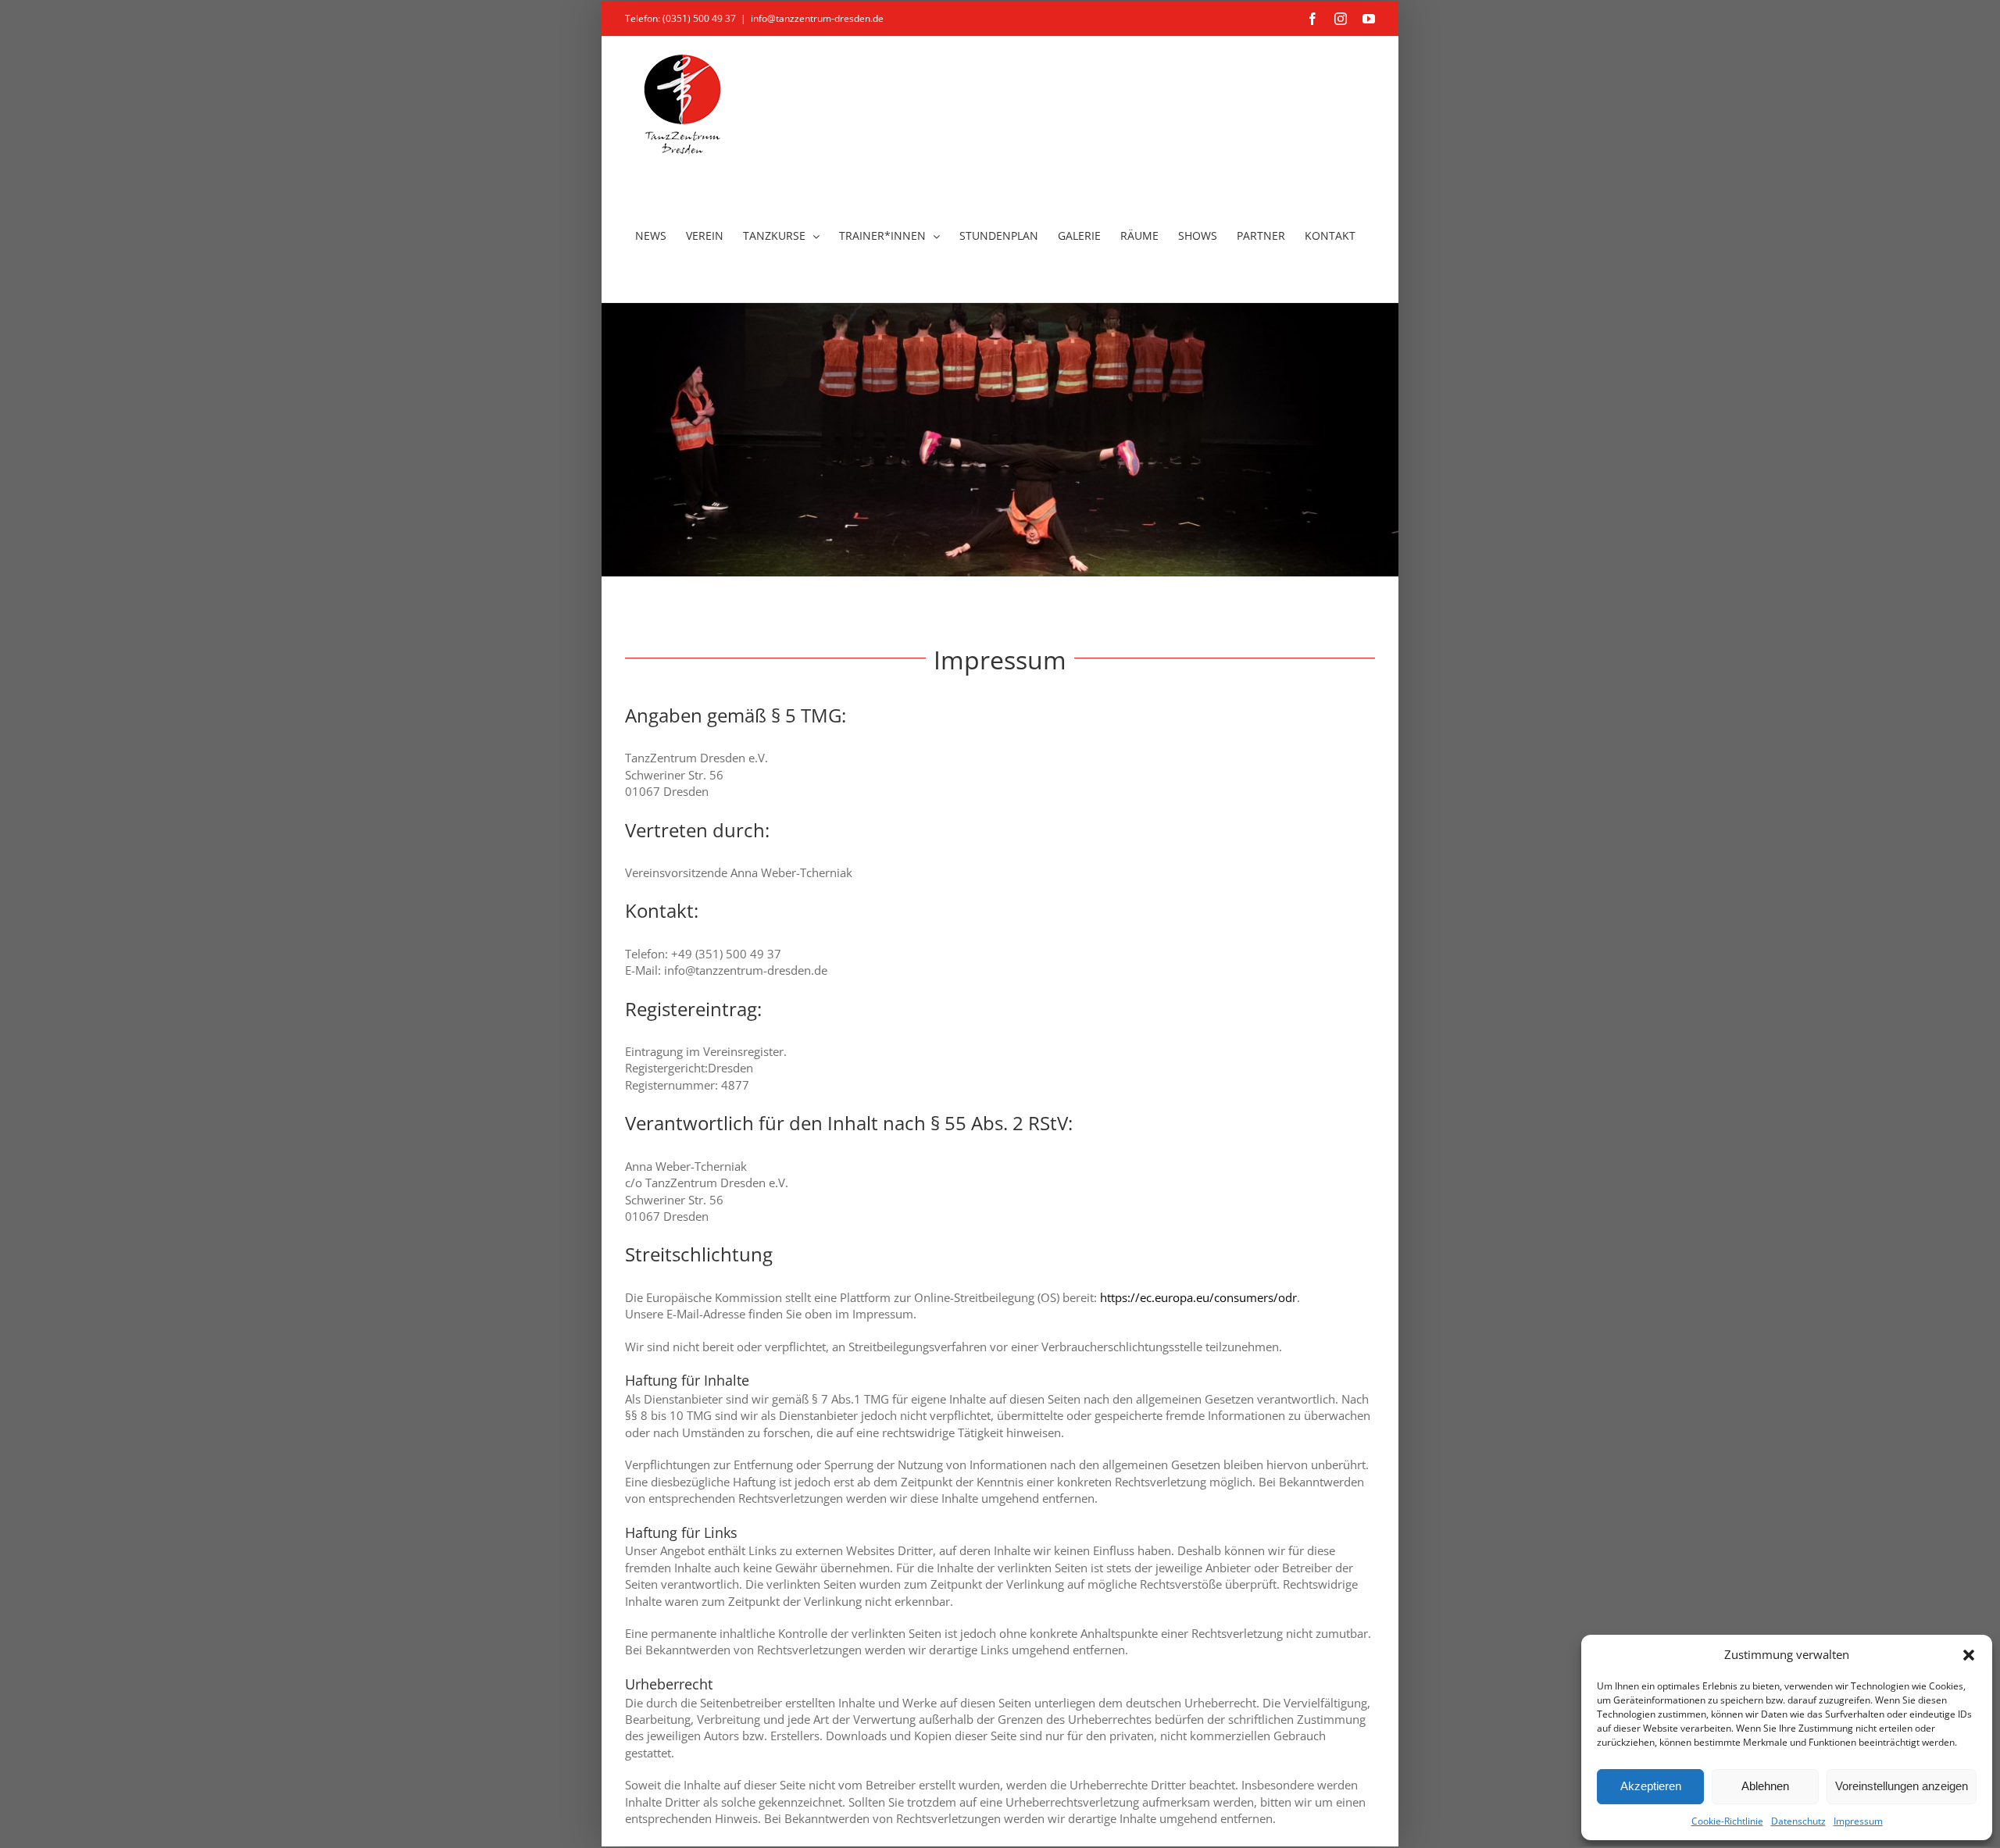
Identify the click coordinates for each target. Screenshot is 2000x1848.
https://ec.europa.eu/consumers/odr (1198, 1297)
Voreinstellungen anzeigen (1902, 1786)
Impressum (1858, 1821)
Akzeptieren (1651, 1786)
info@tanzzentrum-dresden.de (817, 18)
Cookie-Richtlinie (1727, 1821)
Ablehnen (1765, 1786)
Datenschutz (1798, 1821)
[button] (1969, 1655)
